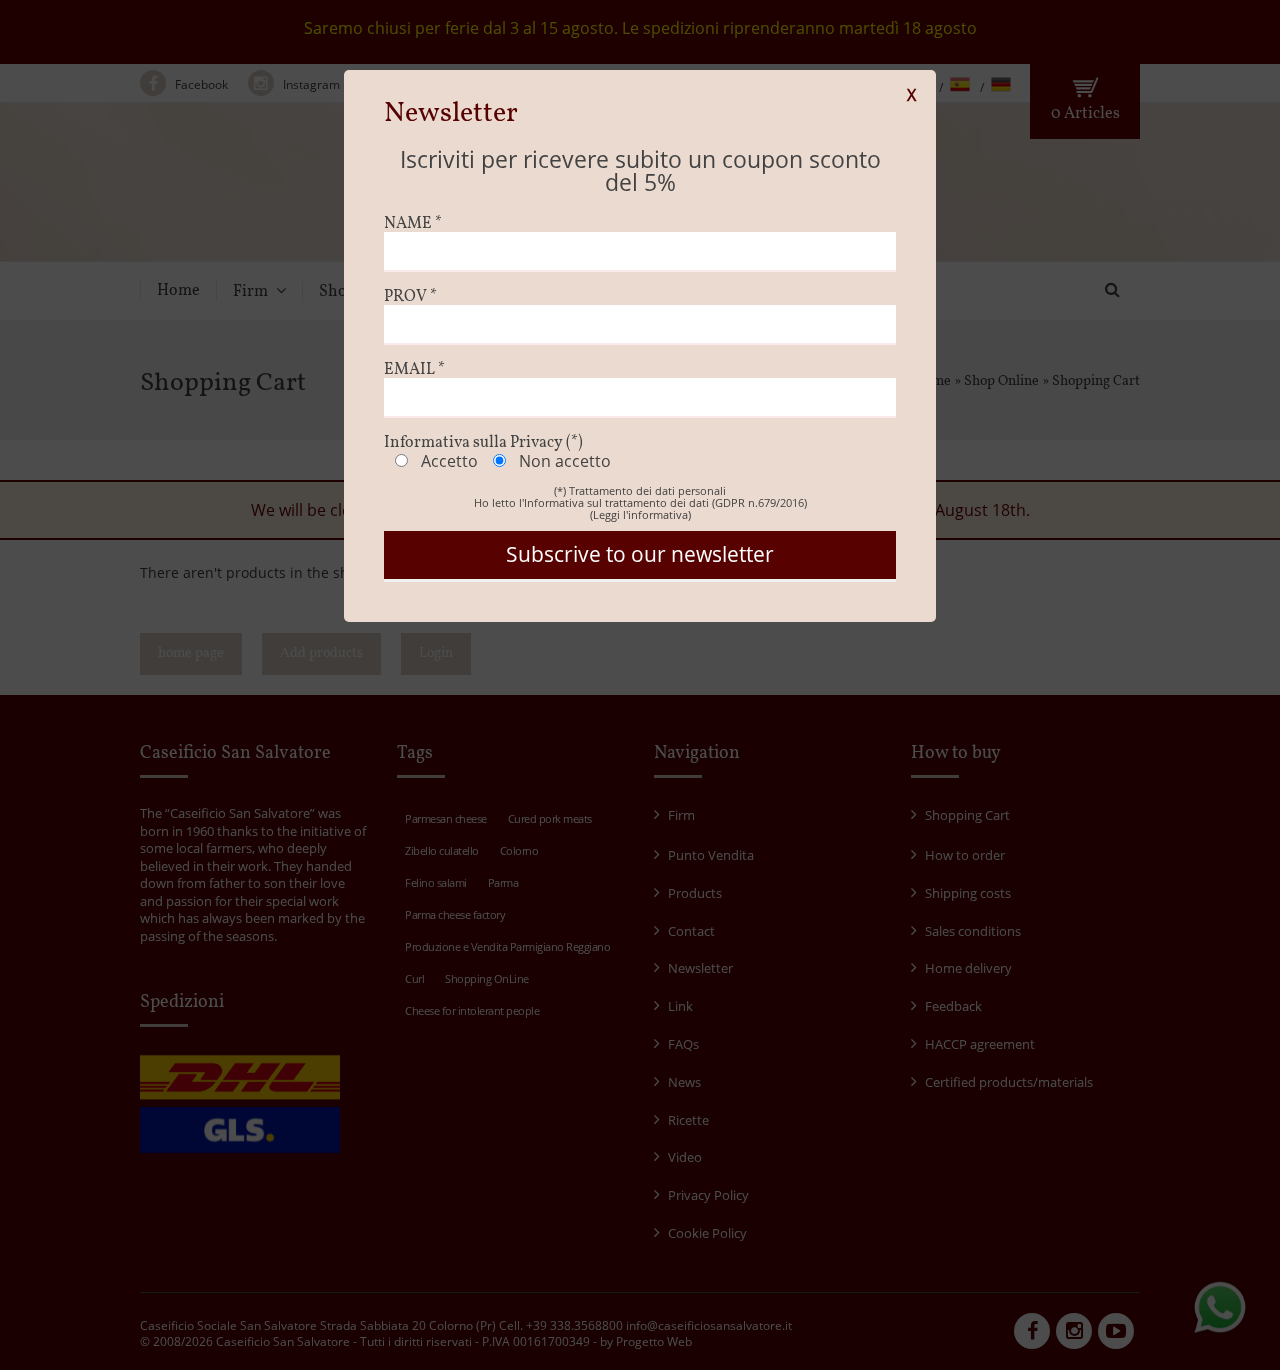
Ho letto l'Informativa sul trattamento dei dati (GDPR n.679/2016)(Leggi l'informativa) (640, 508)
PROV (410, 297)
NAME (413, 224)
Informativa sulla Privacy (483, 443)
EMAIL (414, 370)
